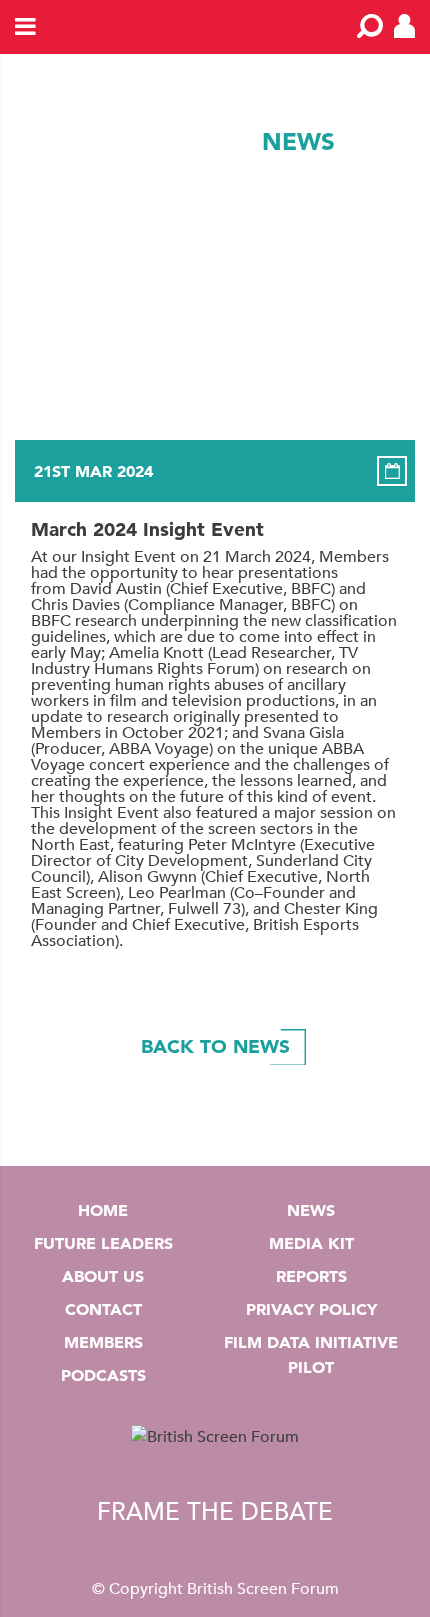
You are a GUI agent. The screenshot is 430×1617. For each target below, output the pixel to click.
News (311, 1210)
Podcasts (103, 1375)
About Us (103, 1276)
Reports (311, 1276)
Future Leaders (103, 1243)
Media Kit (311, 1243)
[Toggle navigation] (26, 27)
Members (103, 1342)
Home (103, 1210)
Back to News (215, 1046)
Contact (103, 1309)
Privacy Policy (311, 1309)
